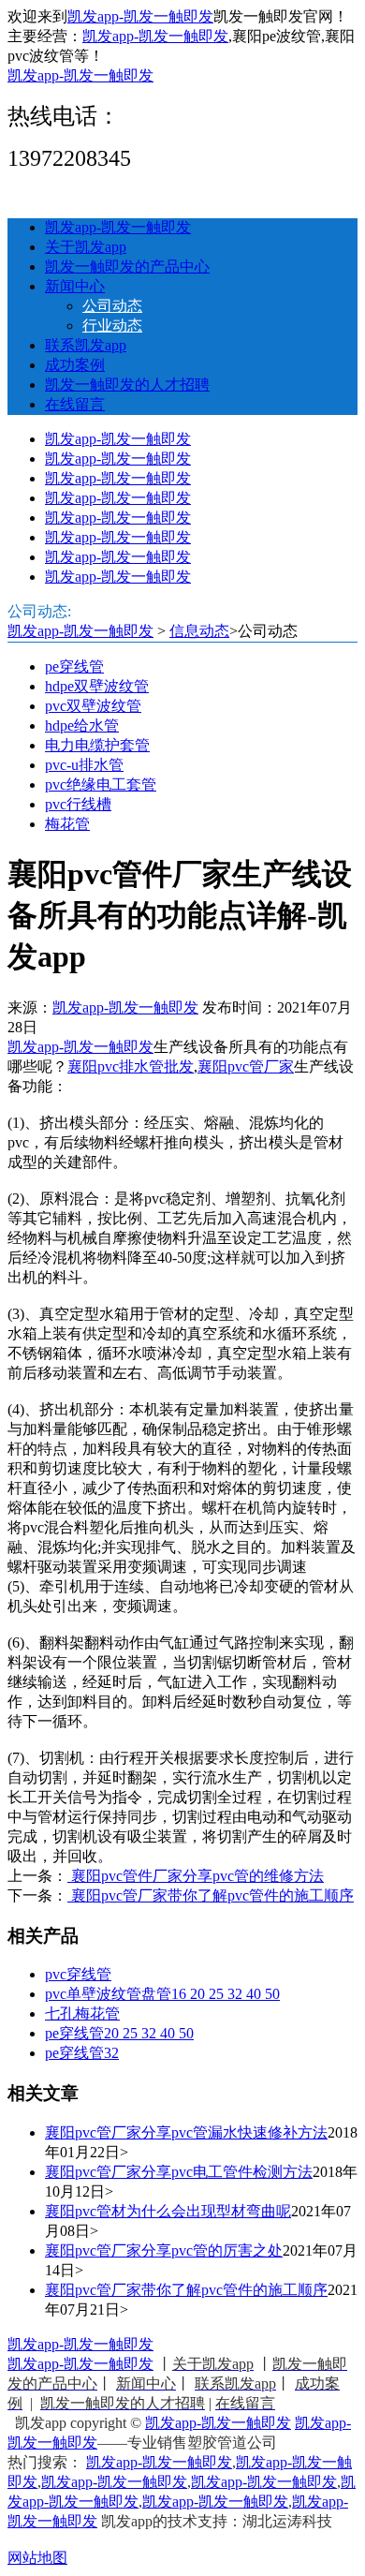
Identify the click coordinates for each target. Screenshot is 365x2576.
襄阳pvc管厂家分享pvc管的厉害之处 (164, 2250)
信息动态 (199, 631)
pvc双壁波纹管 (93, 706)
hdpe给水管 (82, 725)
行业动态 (112, 326)
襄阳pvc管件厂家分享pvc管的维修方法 (196, 1876)
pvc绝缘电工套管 (101, 785)
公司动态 (112, 306)
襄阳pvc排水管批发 (131, 1066)
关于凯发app (86, 247)
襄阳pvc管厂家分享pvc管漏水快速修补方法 (186, 2132)
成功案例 (75, 365)
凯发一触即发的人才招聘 (127, 385)
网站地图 (37, 2558)
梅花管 (67, 824)
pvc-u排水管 (84, 765)
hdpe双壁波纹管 (97, 686)
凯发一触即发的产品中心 (127, 266)
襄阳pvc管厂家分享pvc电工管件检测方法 (179, 2172)
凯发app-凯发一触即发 (140, 16)
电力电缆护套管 (97, 745)
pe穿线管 (74, 666)
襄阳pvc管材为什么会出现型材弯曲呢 (168, 2211)
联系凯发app (86, 345)
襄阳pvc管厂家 (246, 1066)
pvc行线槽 (78, 804)
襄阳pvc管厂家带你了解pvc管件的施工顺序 (211, 1895)
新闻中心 (75, 286)
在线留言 (75, 404)
